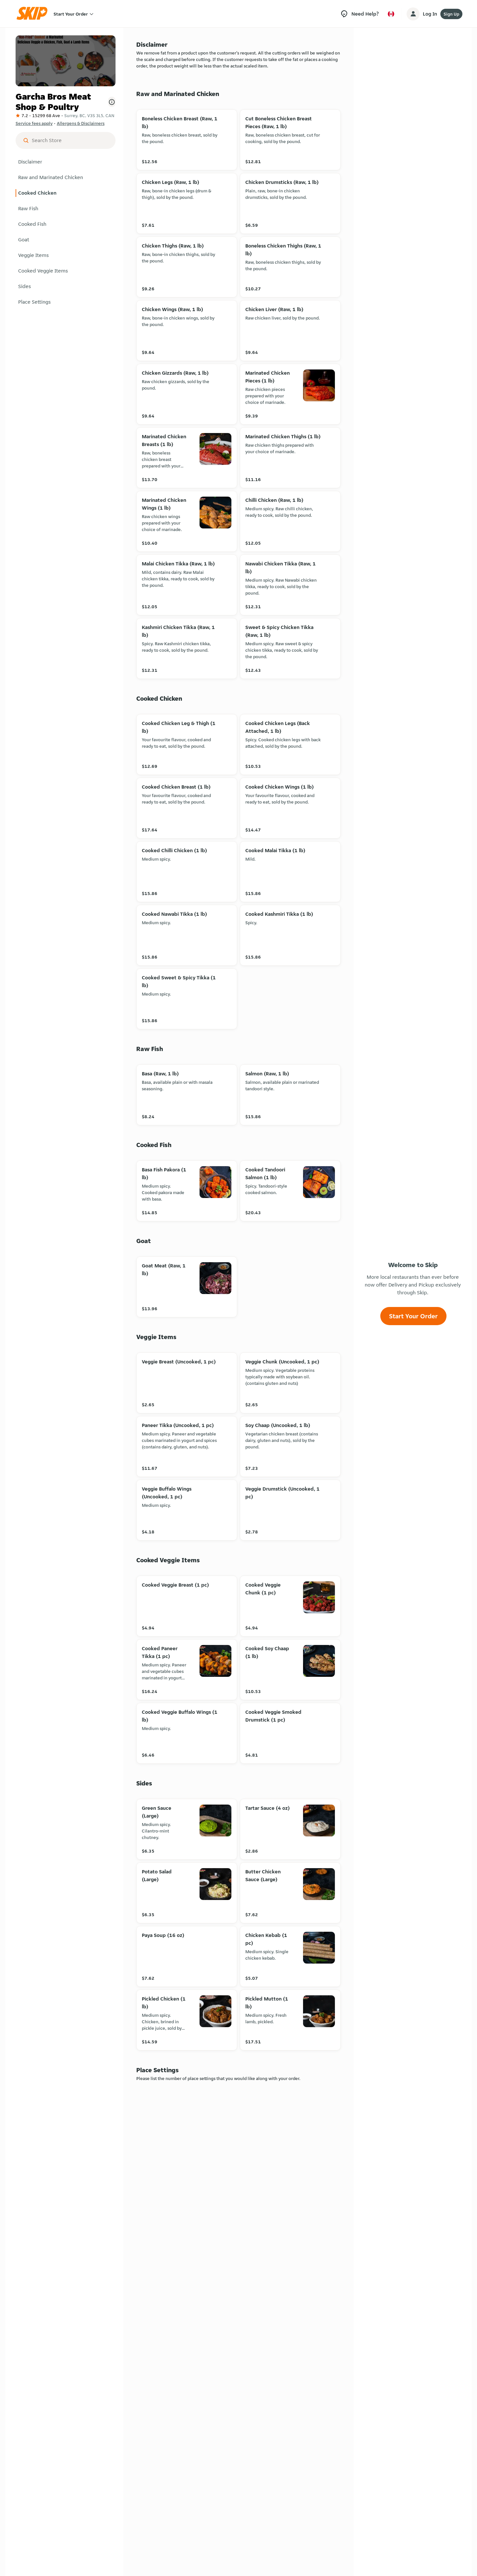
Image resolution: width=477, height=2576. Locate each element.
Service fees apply (34, 123)
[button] (66, 162)
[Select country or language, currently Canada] (391, 14)
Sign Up (451, 14)
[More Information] (112, 102)
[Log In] (413, 14)
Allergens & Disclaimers (81, 123)
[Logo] (34, 14)
